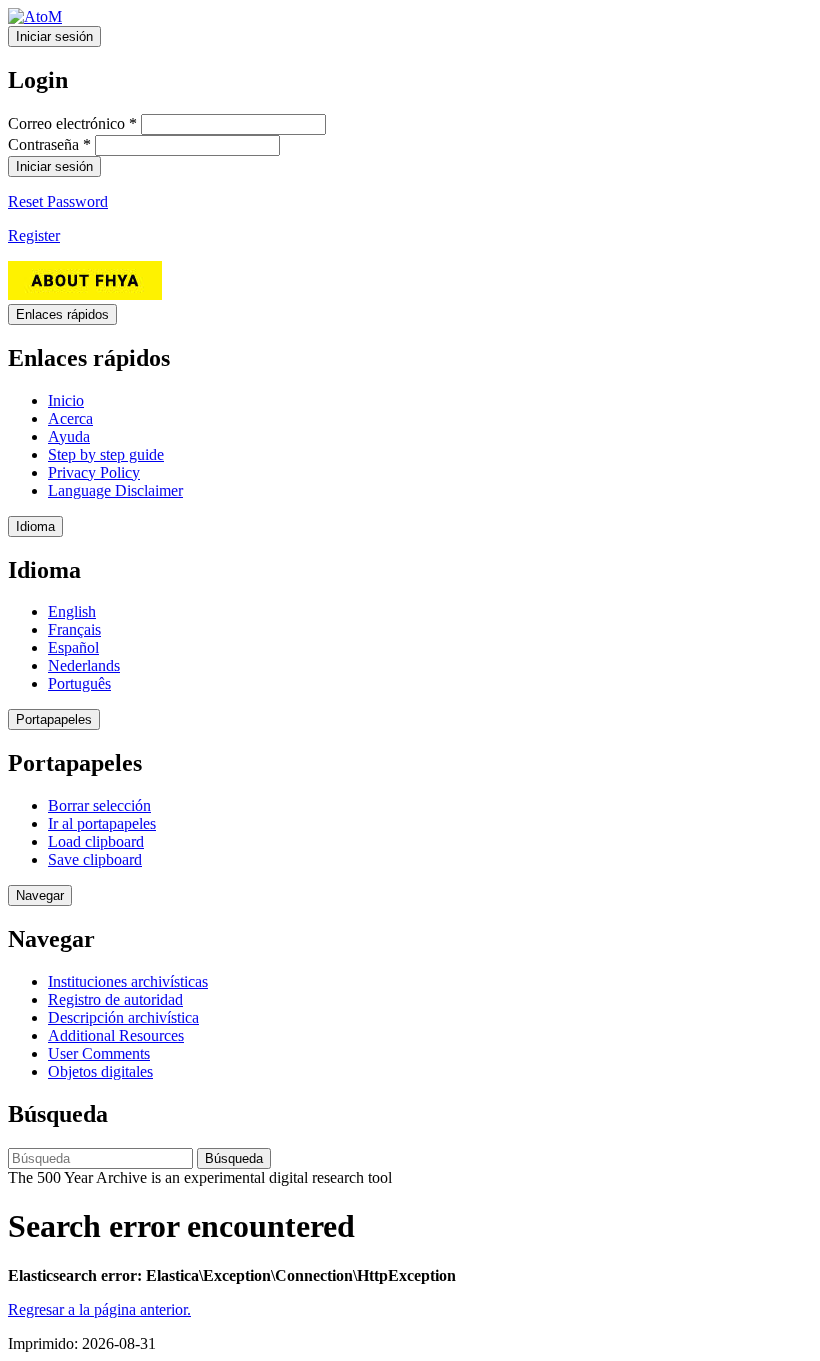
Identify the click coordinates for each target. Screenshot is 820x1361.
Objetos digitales (100, 1071)
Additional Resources (116, 1035)
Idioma (35, 526)
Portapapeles (54, 719)
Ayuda (69, 436)
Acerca (70, 418)
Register (34, 235)
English (72, 611)
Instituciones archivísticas (128, 981)
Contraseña (49, 144)
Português (79, 683)
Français (74, 629)
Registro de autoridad (115, 999)
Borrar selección (99, 805)
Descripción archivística (123, 1017)
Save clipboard (95, 859)
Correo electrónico (72, 123)
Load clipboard (96, 841)
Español (73, 647)
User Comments (99, 1053)
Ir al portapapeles (102, 823)
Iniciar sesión (54, 36)
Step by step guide (106, 454)
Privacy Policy (94, 472)
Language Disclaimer (115, 490)
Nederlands (84, 665)
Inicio (66, 400)
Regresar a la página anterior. (99, 1309)
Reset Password (58, 201)
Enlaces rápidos (62, 314)
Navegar (40, 895)
